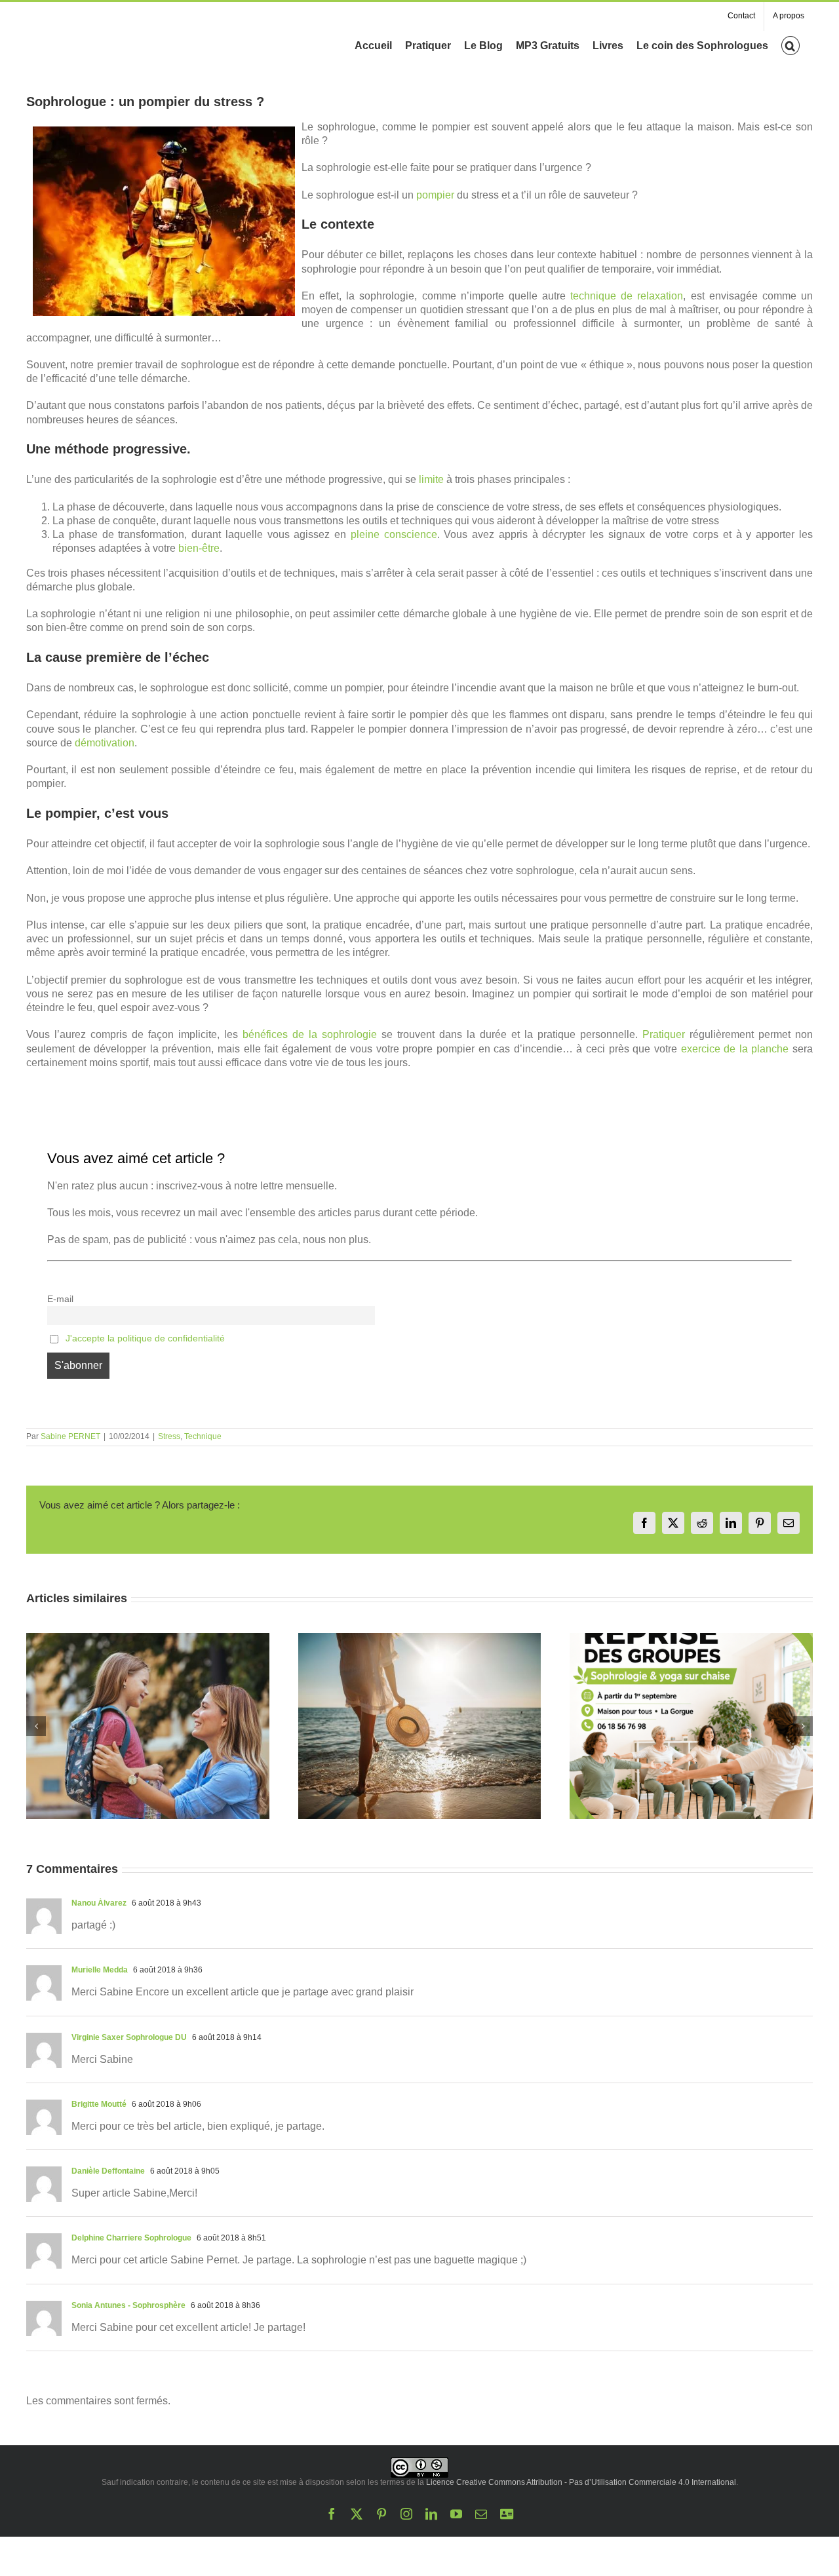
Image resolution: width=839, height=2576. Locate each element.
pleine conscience (394, 534)
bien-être (199, 548)
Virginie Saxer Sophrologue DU (129, 2037)
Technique (203, 1436)
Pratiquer (664, 1034)
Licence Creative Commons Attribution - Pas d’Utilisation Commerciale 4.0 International (581, 2482)
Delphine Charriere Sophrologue (131, 2238)
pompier (435, 195)
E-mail (60, 1299)
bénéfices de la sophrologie (310, 1034)
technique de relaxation (627, 296)
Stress (169, 1436)
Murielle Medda (100, 1970)
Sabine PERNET (70, 1436)
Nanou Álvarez (99, 1903)
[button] (790, 45)
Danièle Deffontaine (108, 2171)
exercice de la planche (735, 1049)
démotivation (105, 743)
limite (431, 479)
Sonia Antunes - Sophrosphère (128, 2305)
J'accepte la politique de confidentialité (145, 1338)
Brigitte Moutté (99, 2104)
